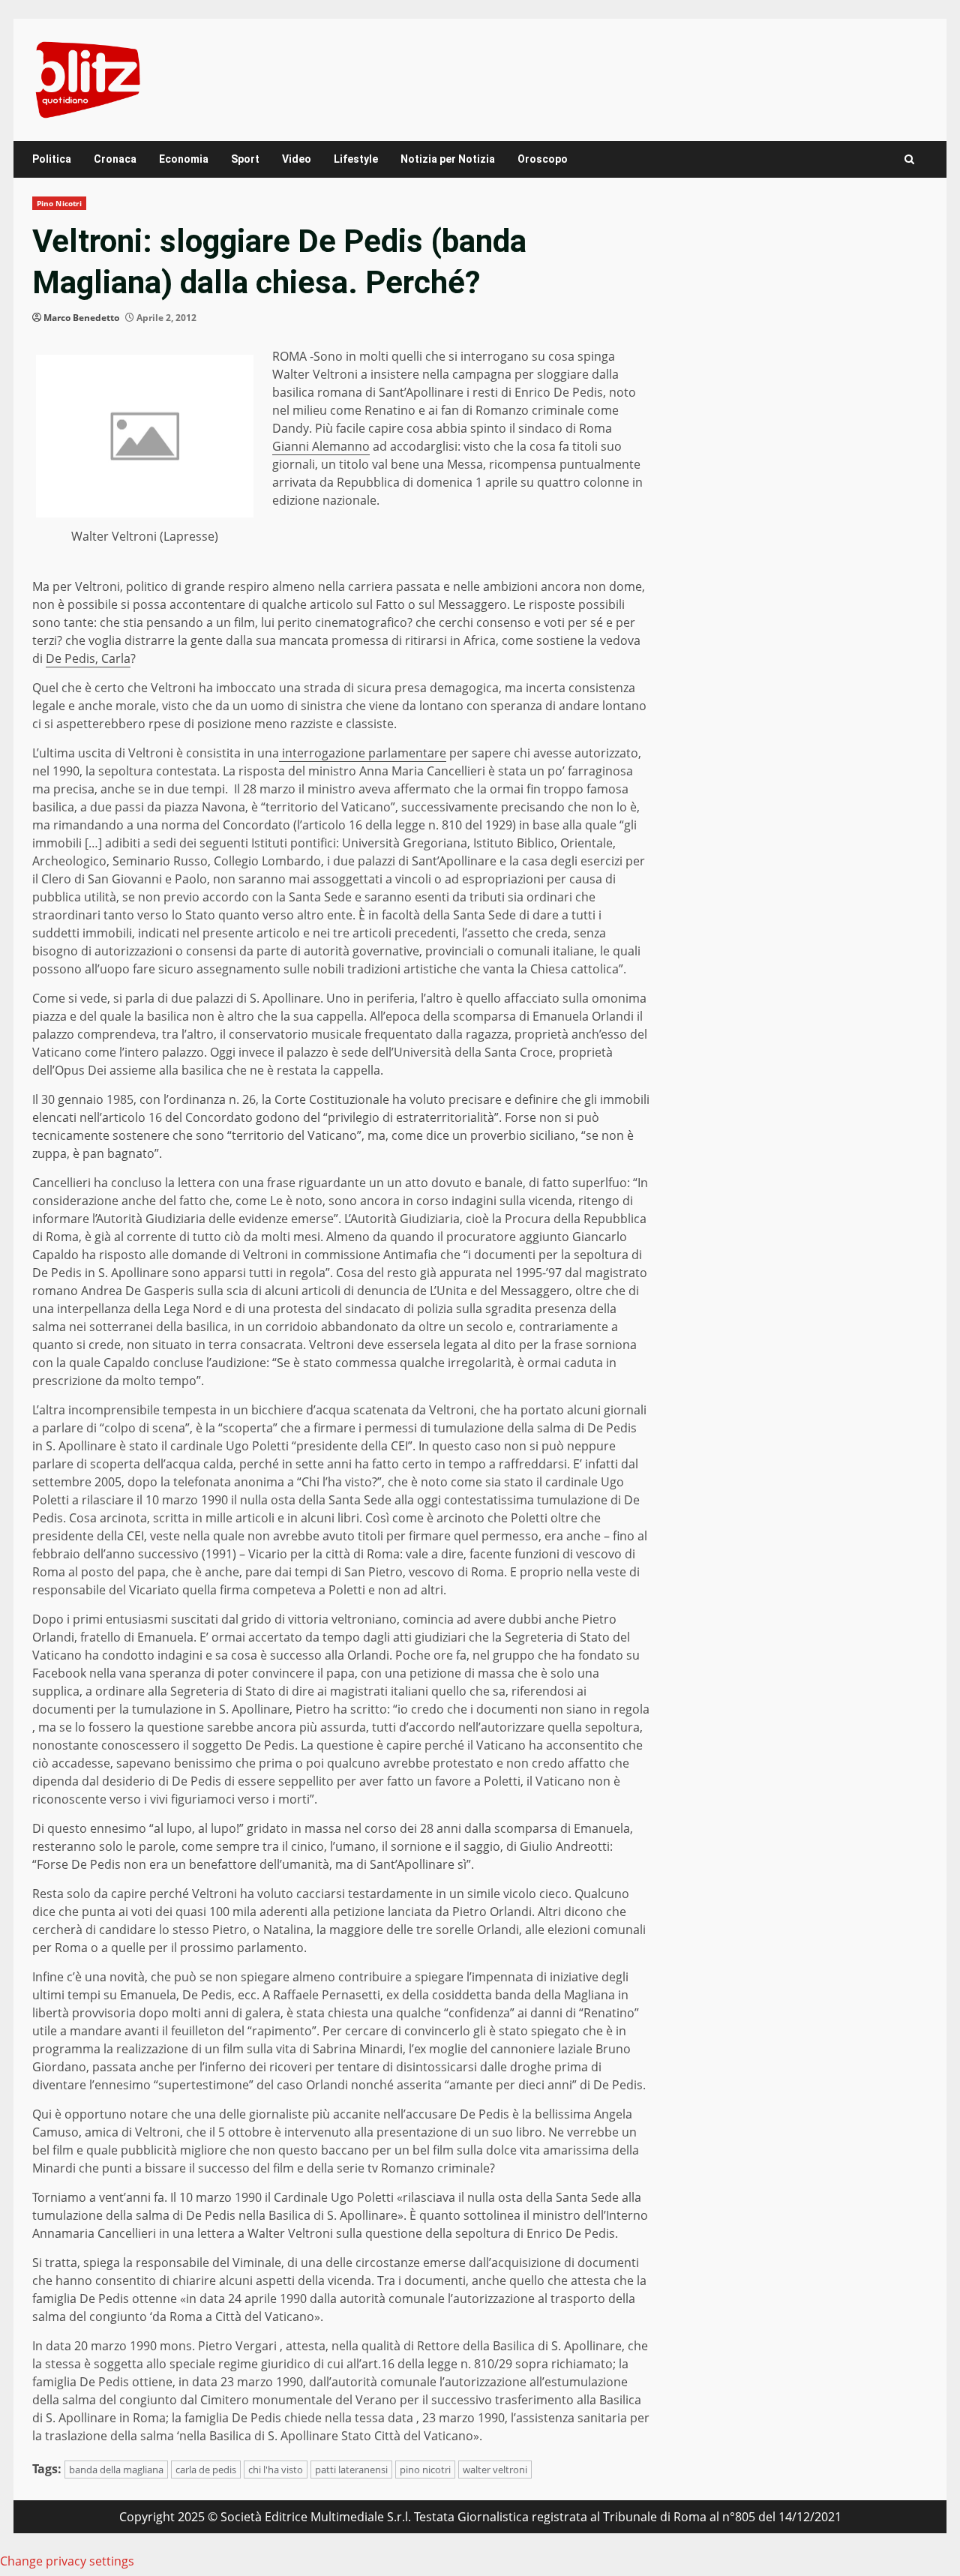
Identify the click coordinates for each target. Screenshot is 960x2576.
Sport (245, 159)
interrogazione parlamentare (363, 753)
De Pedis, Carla (88, 658)
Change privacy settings (67, 2561)
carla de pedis (206, 2470)
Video (297, 159)
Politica (52, 159)
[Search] (909, 159)
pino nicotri (425, 2470)
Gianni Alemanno (321, 446)
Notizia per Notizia (448, 159)
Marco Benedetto (81, 318)
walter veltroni (495, 2470)
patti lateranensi (351, 2470)
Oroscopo (543, 159)
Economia (184, 159)
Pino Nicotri (59, 203)
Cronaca (115, 159)
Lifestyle (356, 159)
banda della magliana (116, 2470)
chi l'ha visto (276, 2470)
